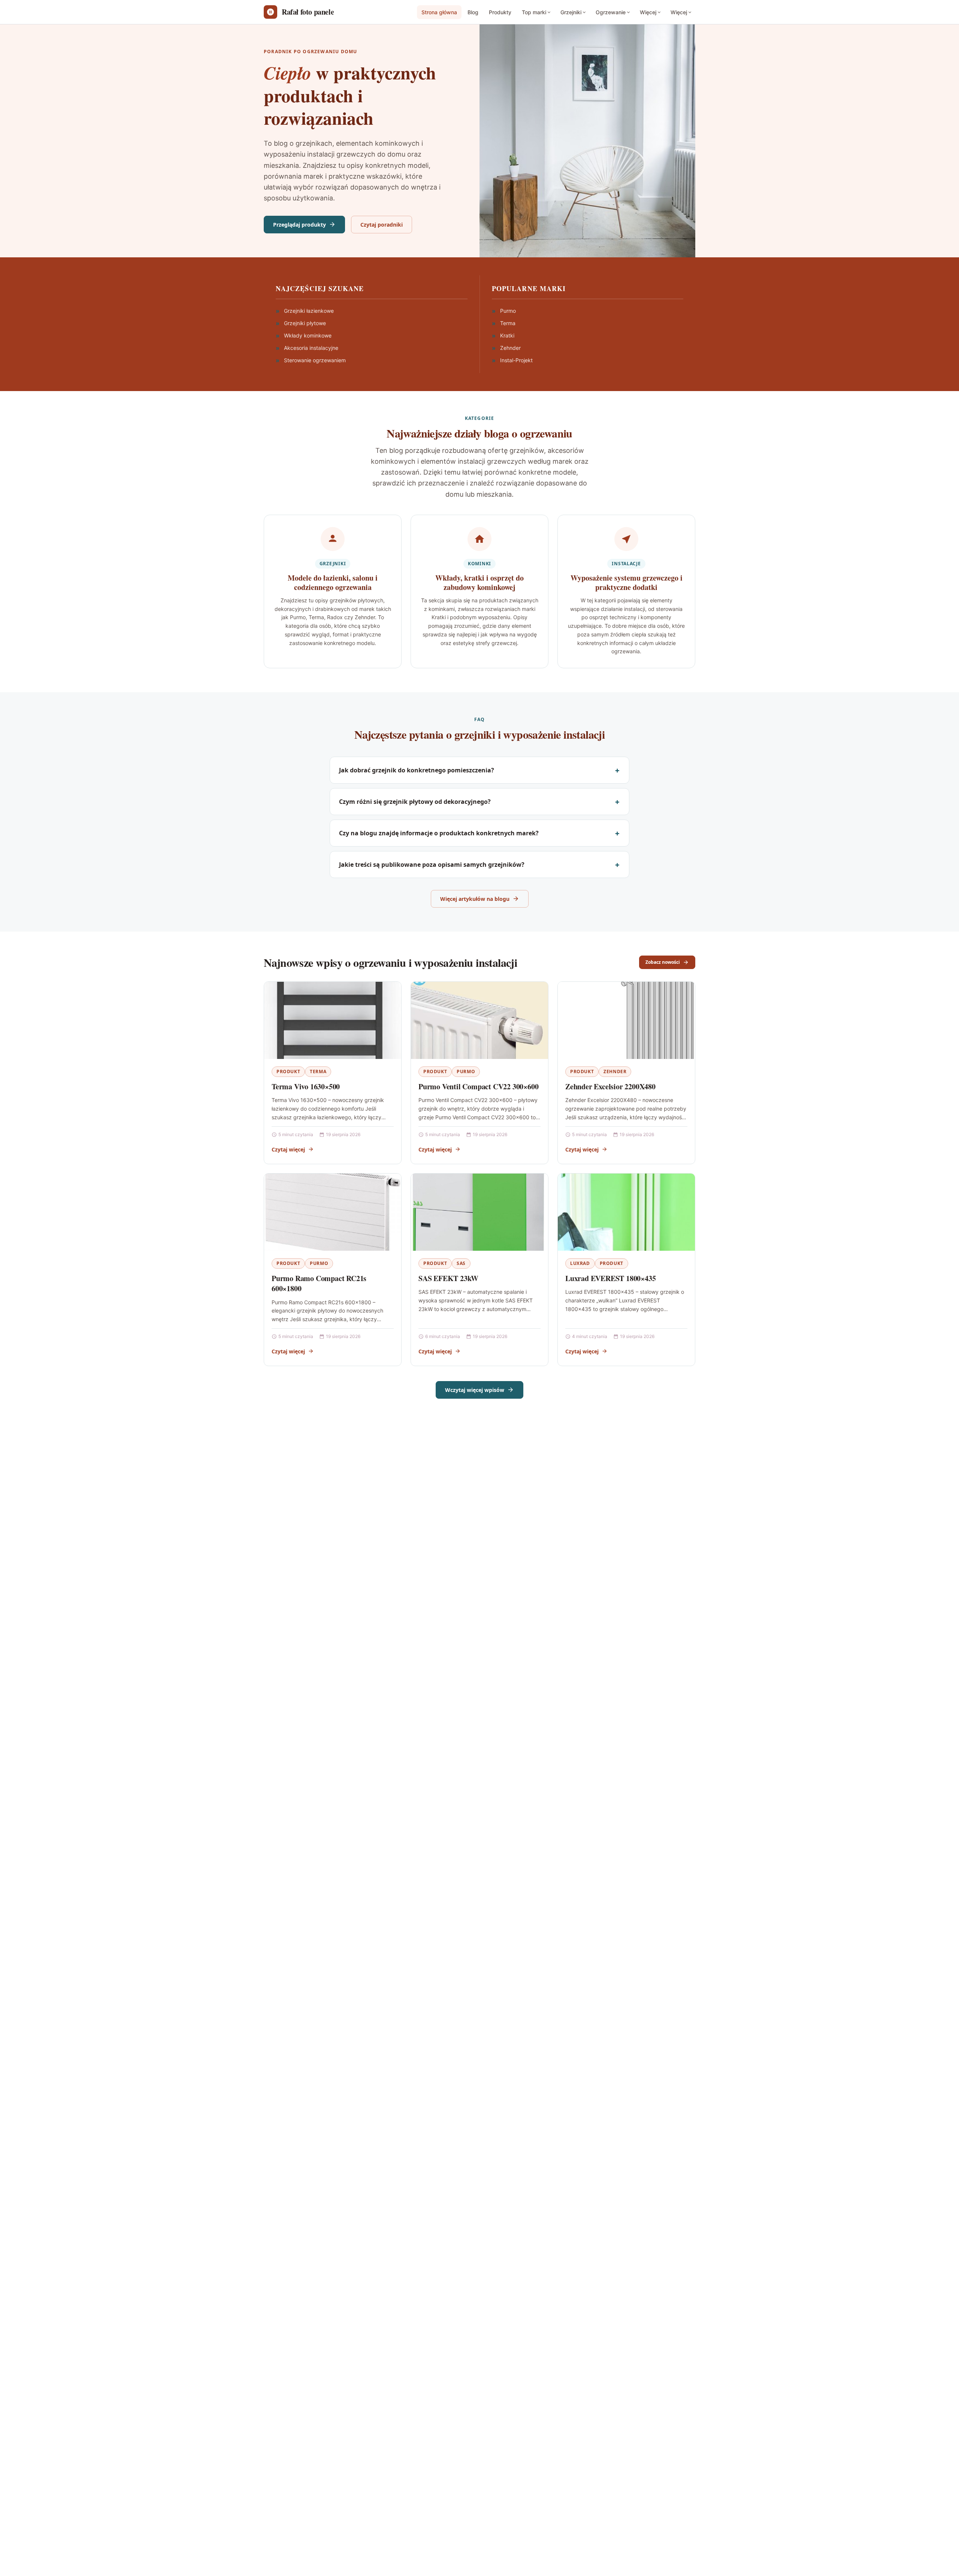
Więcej (648, 12)
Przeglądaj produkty (300, 225)
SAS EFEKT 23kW (448, 1278)
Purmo (466, 1071)
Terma (318, 1071)
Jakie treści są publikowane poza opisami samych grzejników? (432, 865)
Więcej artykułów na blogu (475, 899)
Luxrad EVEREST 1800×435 (610, 1278)
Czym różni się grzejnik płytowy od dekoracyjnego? (415, 802)
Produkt (288, 1071)
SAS (461, 1263)
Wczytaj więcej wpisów (475, 1390)
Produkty (500, 12)
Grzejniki (571, 12)
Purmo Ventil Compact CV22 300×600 (478, 1086)
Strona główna (439, 12)
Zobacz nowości (663, 962)
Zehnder (615, 1071)
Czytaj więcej (288, 1149)
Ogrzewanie (611, 12)
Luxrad (580, 1263)
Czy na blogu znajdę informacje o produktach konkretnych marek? (439, 833)
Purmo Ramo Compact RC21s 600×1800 (319, 1284)
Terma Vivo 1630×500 (306, 1086)
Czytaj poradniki (382, 225)
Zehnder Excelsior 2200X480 (610, 1086)
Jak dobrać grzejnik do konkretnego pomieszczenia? (417, 770)
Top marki (534, 12)
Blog (473, 12)
